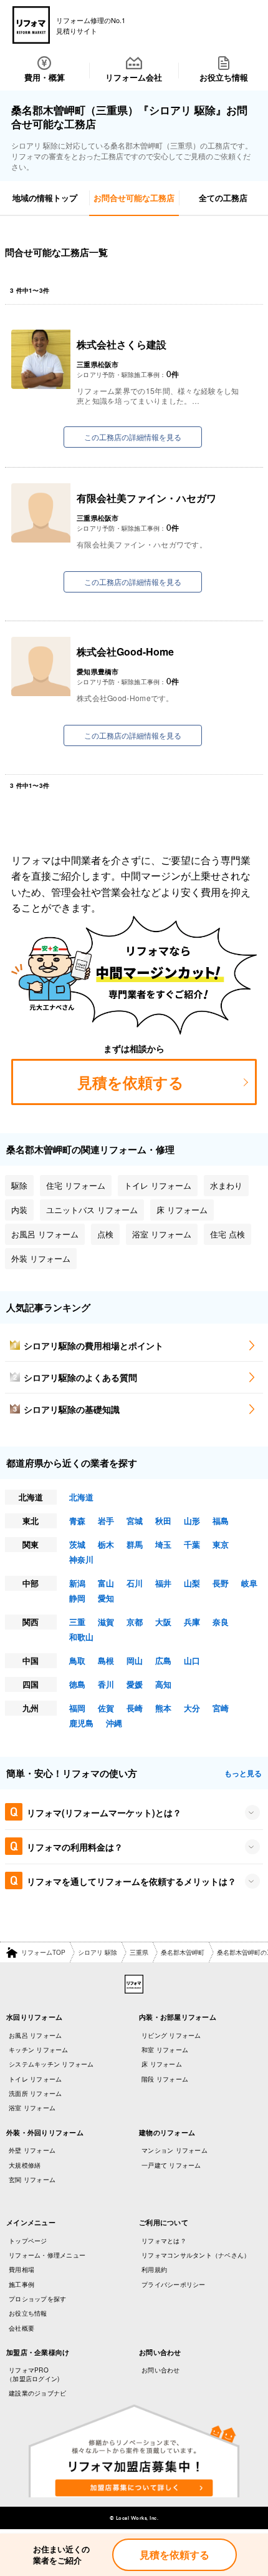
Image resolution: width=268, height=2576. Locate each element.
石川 (135, 1583)
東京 (221, 1544)
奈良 (221, 1622)
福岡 (77, 1708)
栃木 (106, 1544)
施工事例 (22, 2284)
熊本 (163, 1708)
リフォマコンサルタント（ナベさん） (196, 2255)
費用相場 (22, 2269)
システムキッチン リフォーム (51, 2064)
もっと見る (243, 1773)
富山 (106, 1583)
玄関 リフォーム (32, 2180)
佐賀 (106, 1708)
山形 (192, 1521)
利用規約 (154, 2269)
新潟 (77, 1583)
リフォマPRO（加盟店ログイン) (33, 2374)
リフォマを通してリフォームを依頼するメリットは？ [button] (132, 1881)
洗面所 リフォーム (35, 2093)
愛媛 (135, 1684)
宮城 (135, 1521)
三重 (77, 1622)
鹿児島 (81, 1723)
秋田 (163, 1521)
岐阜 (249, 1583)
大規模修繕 (25, 2165)
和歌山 (81, 1637)
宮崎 (221, 1708)
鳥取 (77, 1660)
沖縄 (114, 1723)
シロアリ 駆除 (98, 1952)
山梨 (192, 1583)
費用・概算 (45, 77)
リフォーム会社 (134, 77)
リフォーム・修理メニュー (47, 2255)
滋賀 (106, 1622)
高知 (163, 1684)
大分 (192, 1708)
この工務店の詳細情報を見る (133, 437)
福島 (221, 1521)
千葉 (192, 1544)
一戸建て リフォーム (171, 2165)
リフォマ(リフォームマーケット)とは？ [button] (104, 1812)
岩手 (106, 1521)
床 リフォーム (162, 2064)
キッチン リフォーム (39, 2050)
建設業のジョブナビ (37, 2393)
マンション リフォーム (175, 2150)
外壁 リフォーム (32, 2150)
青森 (77, 1521)
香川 (106, 1684)
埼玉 (163, 1544)
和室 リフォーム (165, 2050)
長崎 (135, 1708)
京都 (135, 1622)
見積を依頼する (175, 2554)
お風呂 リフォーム (35, 2035)
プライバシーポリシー (174, 2284)
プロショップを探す (37, 2299)
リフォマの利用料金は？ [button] (75, 1847)
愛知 (106, 1598)
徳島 (77, 1684)
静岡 (77, 1598)
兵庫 (192, 1622)
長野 (221, 1583)
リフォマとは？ (164, 2241)
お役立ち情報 (224, 77)
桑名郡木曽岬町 (183, 1952)
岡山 (135, 1660)
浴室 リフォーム (32, 2108)
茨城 (77, 1544)
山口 (192, 1660)
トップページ (28, 2241)
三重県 (139, 1952)
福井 (163, 1583)
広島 (163, 1660)
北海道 (81, 1497)
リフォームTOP (43, 1952)
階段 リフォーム (165, 2079)
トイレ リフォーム (35, 2079)
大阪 (163, 1622)
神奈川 (81, 1559)
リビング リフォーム (171, 2035)
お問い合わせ (161, 2370)
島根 (106, 1660)
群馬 (135, 1544)
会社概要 (22, 2328)
